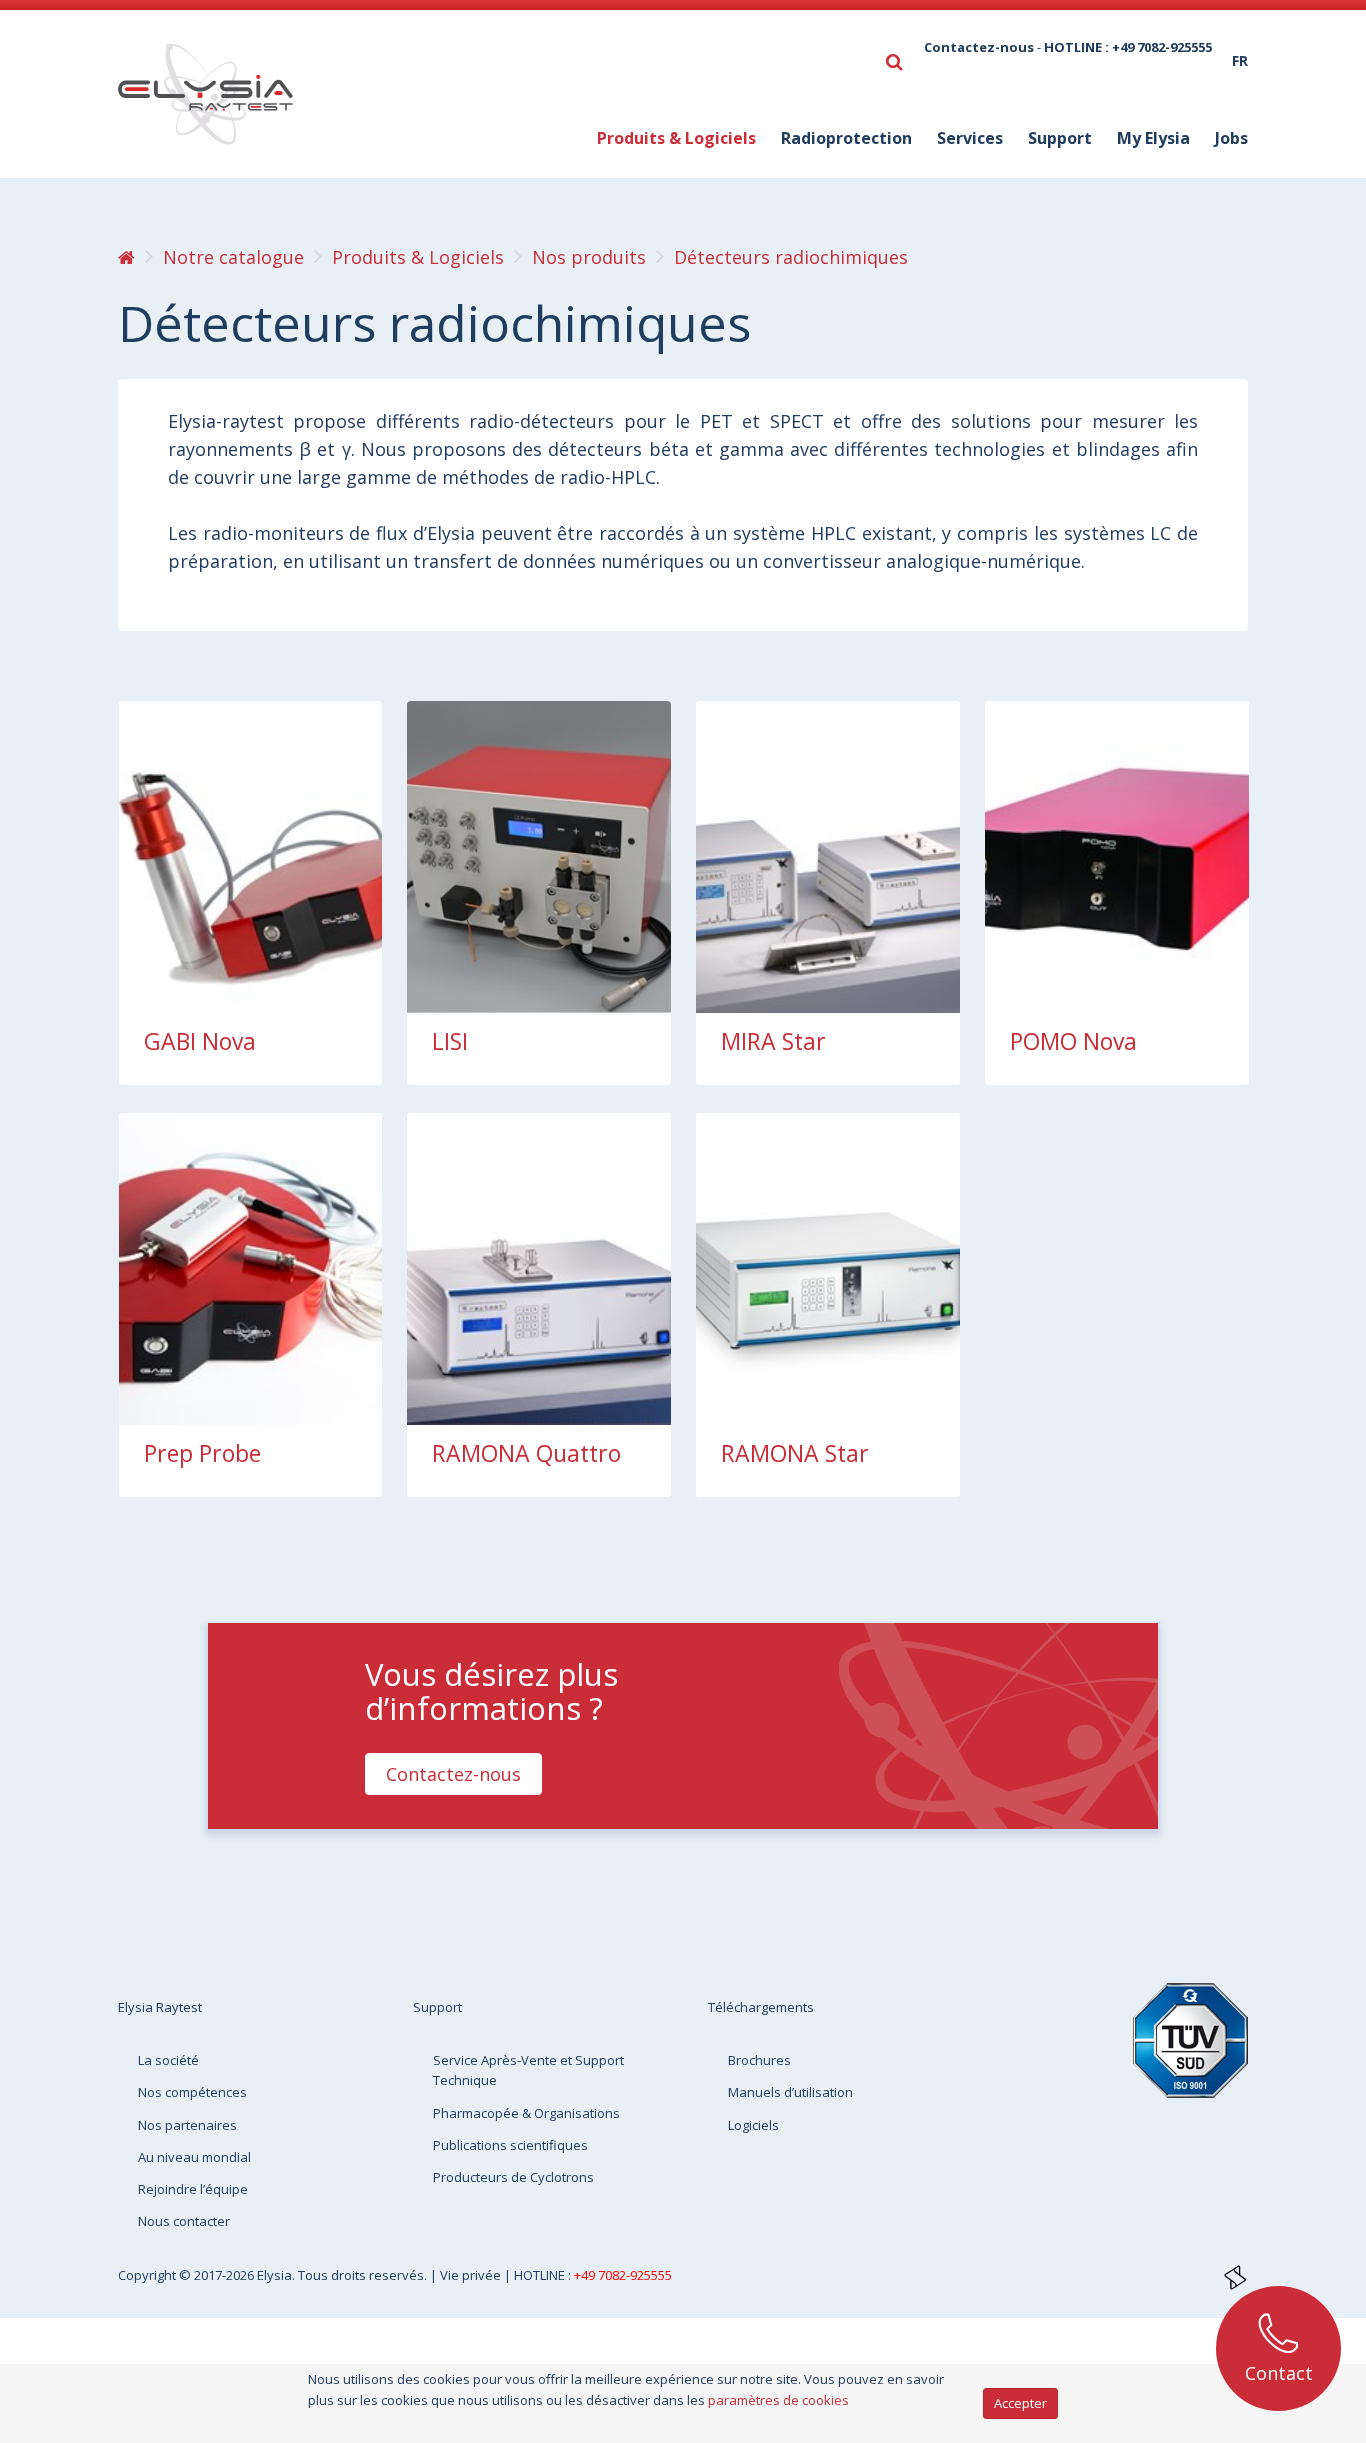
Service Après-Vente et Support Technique (528, 2070)
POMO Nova (1073, 1041)
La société (168, 2060)
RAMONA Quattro (526, 1453)
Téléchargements (761, 2007)
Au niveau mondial (194, 2157)
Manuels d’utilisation (790, 2092)
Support (437, 2007)
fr (1240, 60)
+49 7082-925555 (623, 2275)
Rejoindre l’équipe (193, 2189)
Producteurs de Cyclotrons (513, 2177)
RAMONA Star (795, 1453)
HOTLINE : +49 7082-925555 (1128, 47)
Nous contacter (184, 2221)
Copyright (148, 2275)
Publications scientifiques (510, 2145)
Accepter (1020, 2403)
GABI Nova (200, 1041)
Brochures (759, 2060)
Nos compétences (192, 2092)
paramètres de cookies (778, 2400)
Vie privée (472, 2275)
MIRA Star (773, 1041)
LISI (450, 1041)
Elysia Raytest (160, 2007)
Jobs (1231, 138)
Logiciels (753, 2125)
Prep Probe (202, 1453)
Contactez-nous (979, 47)
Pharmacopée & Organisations (526, 2113)
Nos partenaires (187, 2125)
